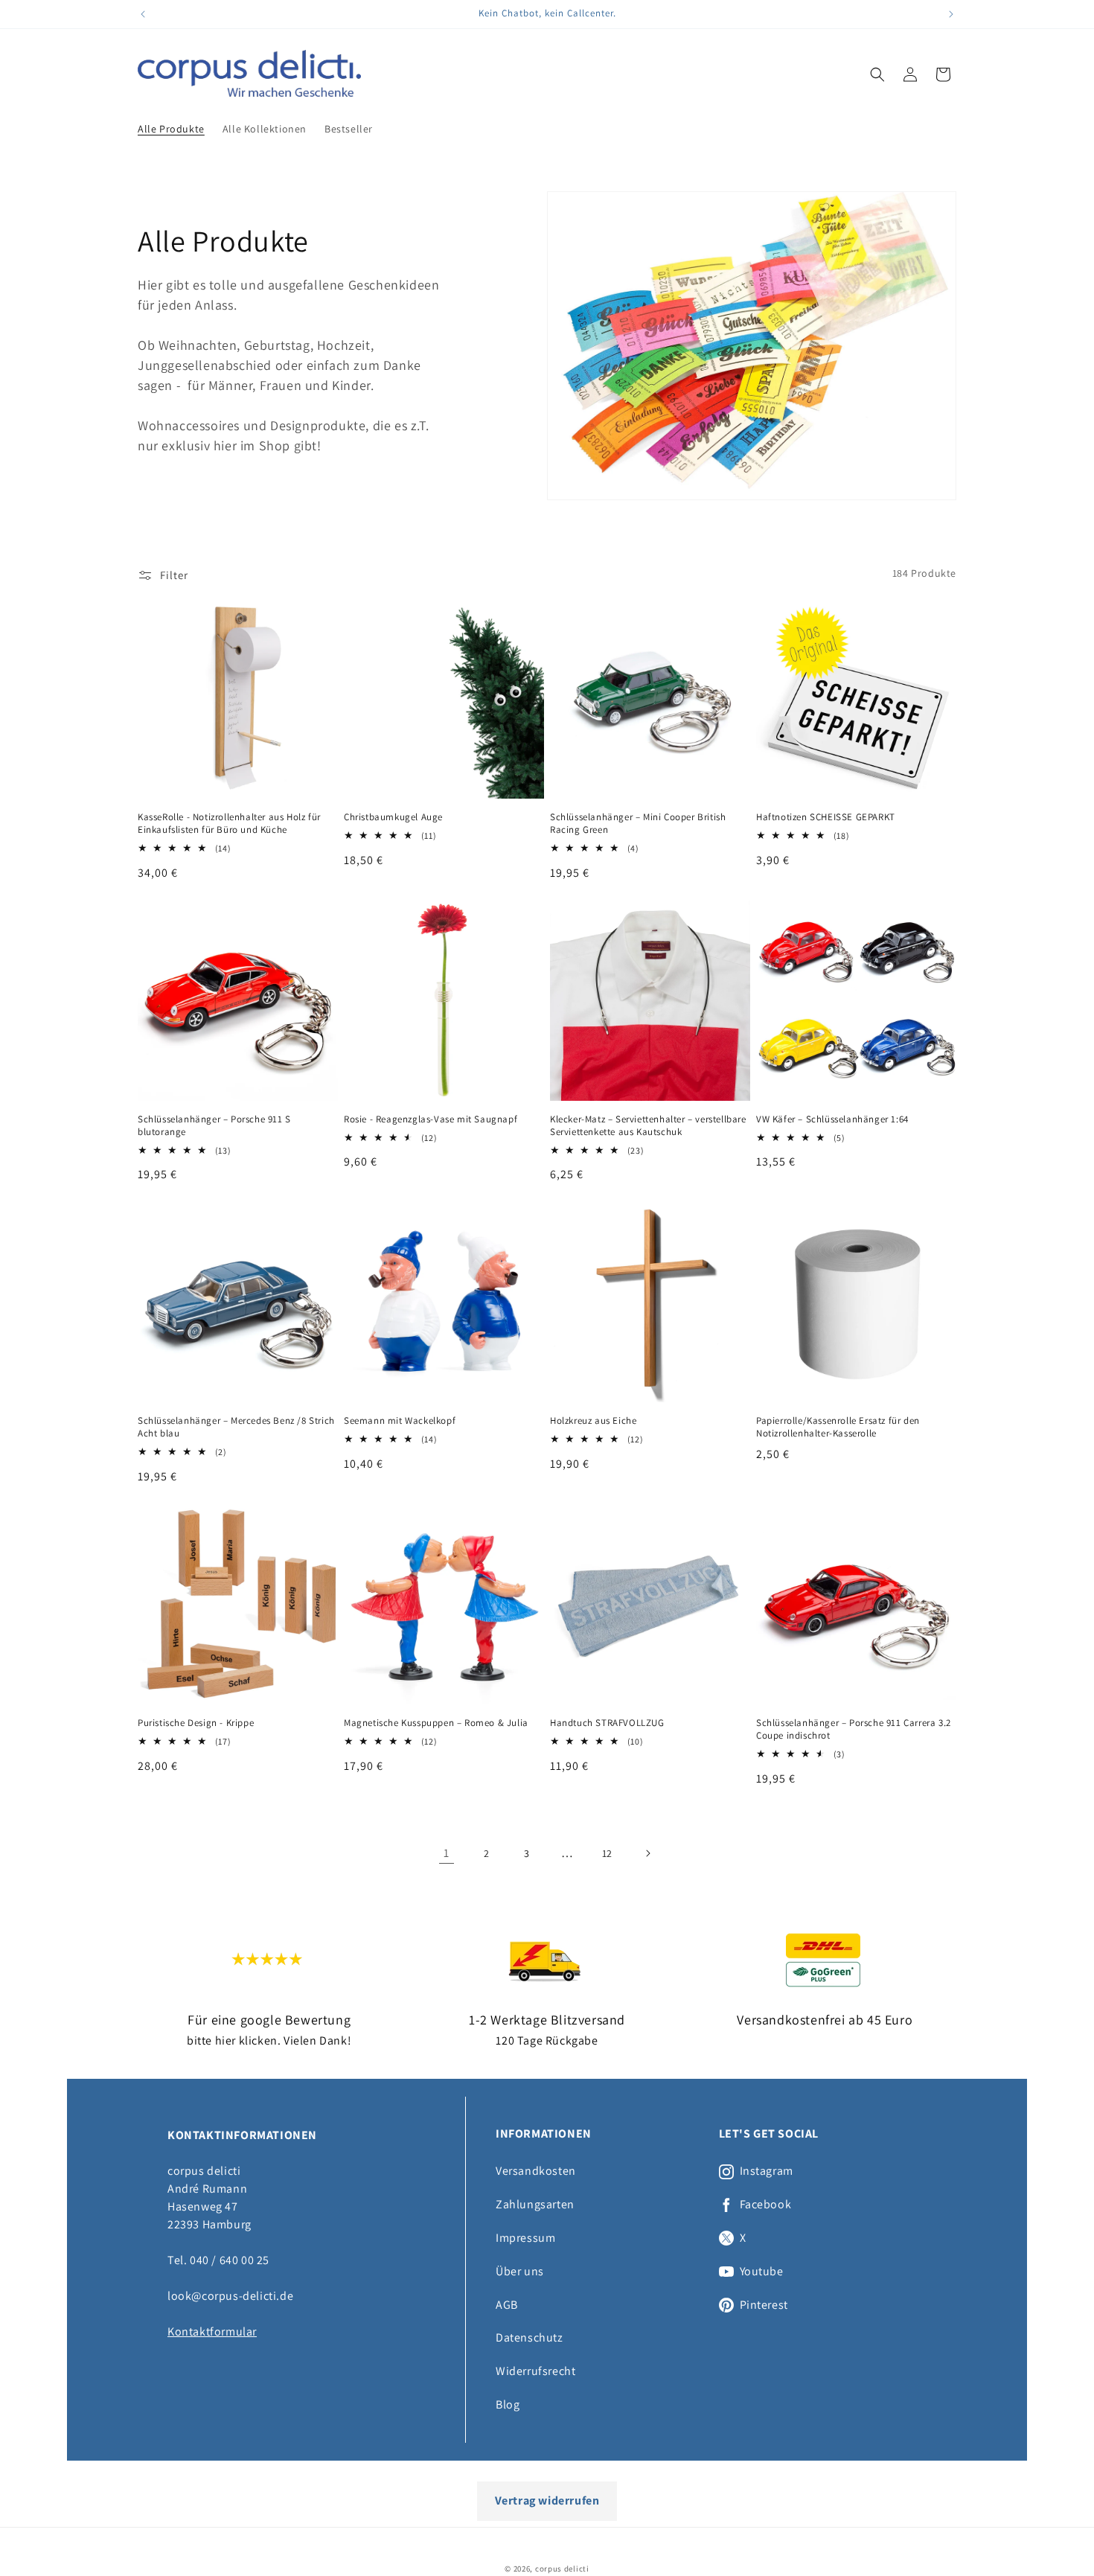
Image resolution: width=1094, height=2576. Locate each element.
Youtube (762, 2272)
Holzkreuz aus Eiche (593, 1421)
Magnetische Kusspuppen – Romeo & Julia (436, 1723)
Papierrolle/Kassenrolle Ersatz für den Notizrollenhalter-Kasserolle (838, 1427)
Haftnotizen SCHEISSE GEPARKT (826, 817)
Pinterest (764, 2305)
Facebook (766, 2205)
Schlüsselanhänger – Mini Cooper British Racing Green (638, 824)
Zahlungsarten (535, 2204)
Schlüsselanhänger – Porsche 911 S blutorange (214, 1126)
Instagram (767, 2171)
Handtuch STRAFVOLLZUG (607, 1723)
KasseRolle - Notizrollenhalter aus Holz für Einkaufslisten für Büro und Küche (229, 824)
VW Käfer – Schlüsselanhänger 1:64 (832, 1119)
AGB (507, 2305)
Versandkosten (536, 2171)
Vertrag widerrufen (547, 2500)
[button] (877, 74)
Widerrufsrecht (535, 2371)
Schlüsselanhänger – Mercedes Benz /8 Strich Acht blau (236, 1427)
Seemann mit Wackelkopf (400, 1421)
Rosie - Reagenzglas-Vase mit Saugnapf (431, 1119)
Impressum (525, 2238)
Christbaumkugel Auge (393, 817)
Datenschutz (530, 2337)
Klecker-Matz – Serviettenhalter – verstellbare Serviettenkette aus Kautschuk (648, 1126)
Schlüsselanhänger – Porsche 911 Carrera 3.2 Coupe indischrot (854, 1729)
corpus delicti (562, 2569)
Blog (508, 2404)
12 (607, 1853)
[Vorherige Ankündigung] (143, 14)
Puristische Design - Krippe (196, 1723)
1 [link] (447, 1853)
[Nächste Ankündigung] (951, 14)
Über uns (520, 2271)
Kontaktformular (212, 2331)
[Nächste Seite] (647, 1853)
